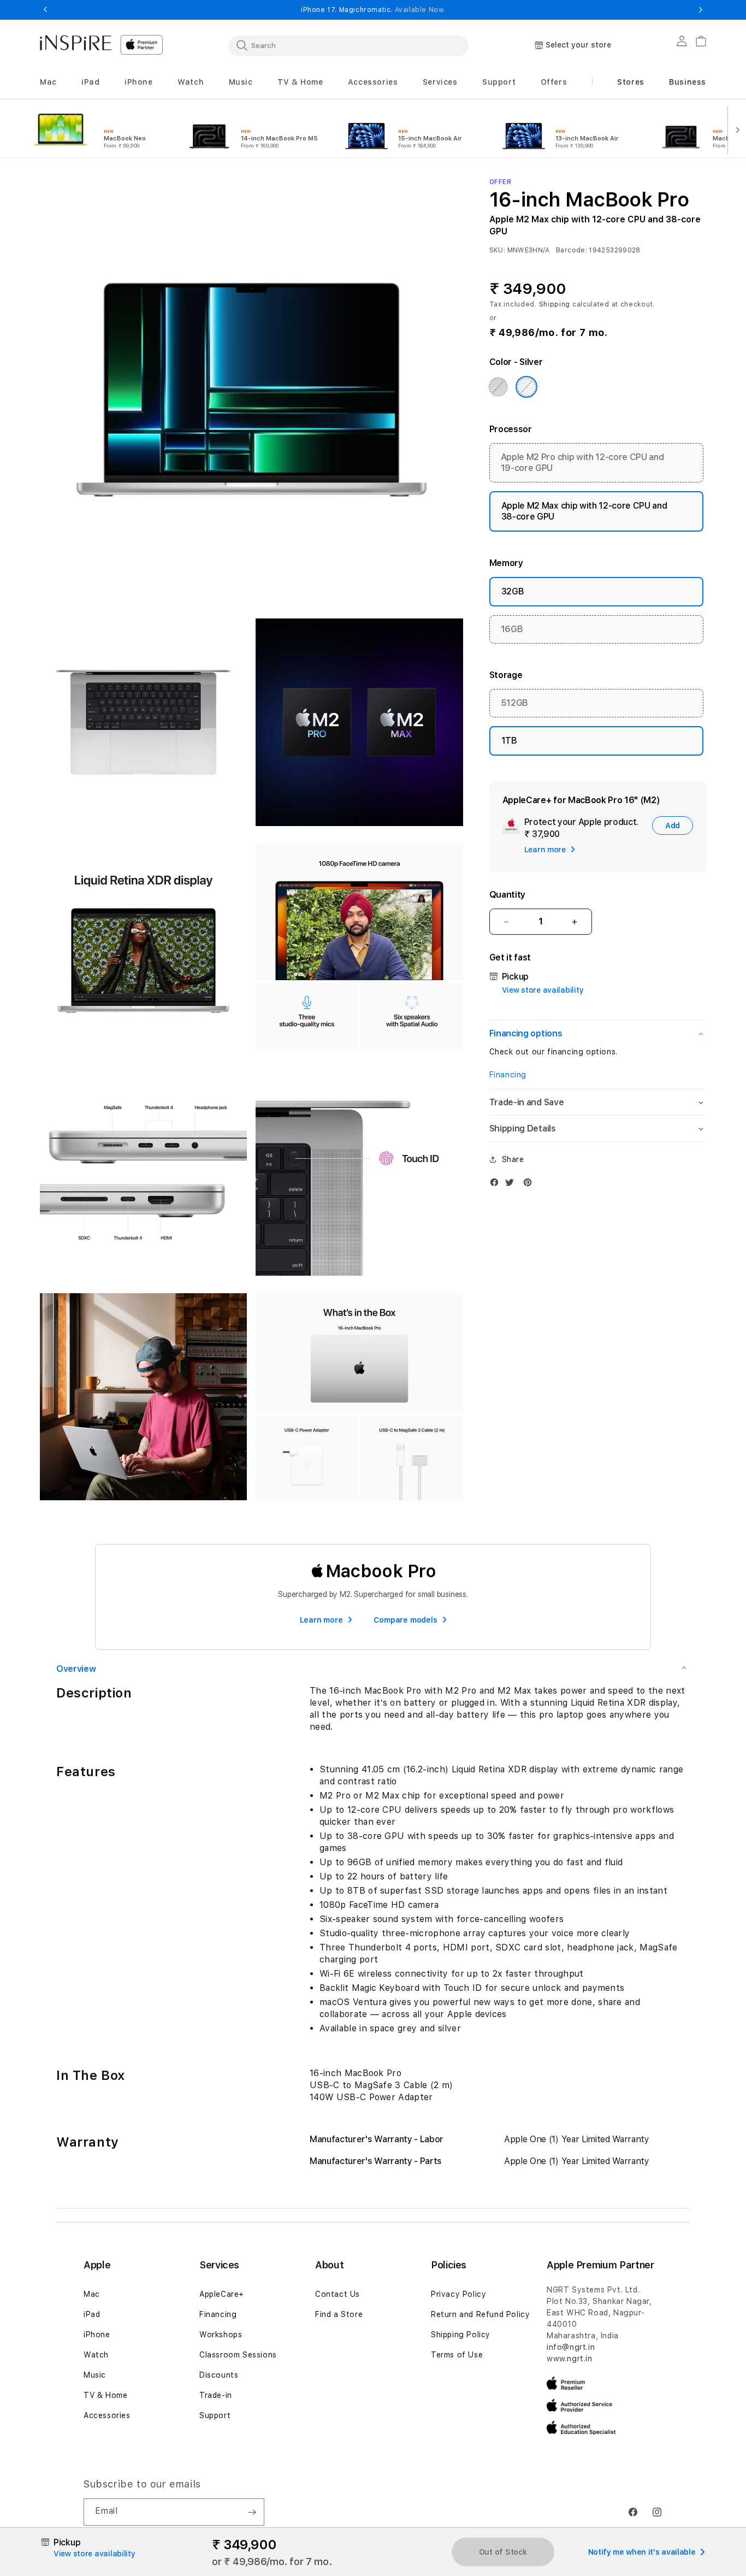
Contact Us (338, 2294)
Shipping (555, 304)
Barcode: (572, 250)
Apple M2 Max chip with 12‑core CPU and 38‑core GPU (584, 511)
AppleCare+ (222, 2294)
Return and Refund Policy (480, 2314)
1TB (509, 741)
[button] (48, 82)
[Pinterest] (530, 1185)
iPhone (97, 2335)
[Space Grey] (498, 387)
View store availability (543, 990)
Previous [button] (45, 10)
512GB (514, 703)
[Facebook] (497, 1185)
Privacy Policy (458, 2294)
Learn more (321, 1620)
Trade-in (216, 2395)
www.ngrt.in (570, 2359)
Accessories (107, 2415)
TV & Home (105, 2395)
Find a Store (339, 2314)
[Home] (76, 43)
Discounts (219, 2375)
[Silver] (526, 387)
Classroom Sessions (238, 2355)
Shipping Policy (461, 2335)
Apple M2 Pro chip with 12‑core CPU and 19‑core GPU (582, 462)
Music (95, 2375)
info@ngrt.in (571, 2347)
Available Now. (420, 10)
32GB (513, 591)
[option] (99, 129)
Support (215, 2415)
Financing (508, 1075)
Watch (96, 2355)
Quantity (507, 895)
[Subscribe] (252, 2512)
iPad (92, 2314)
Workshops (221, 2335)
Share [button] (513, 1159)
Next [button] (701, 10)
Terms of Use (457, 2355)
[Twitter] (512, 1185)
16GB (512, 629)
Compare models (405, 1620)
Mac (92, 2294)
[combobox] (348, 45)
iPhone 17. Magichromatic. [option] (373, 10)
